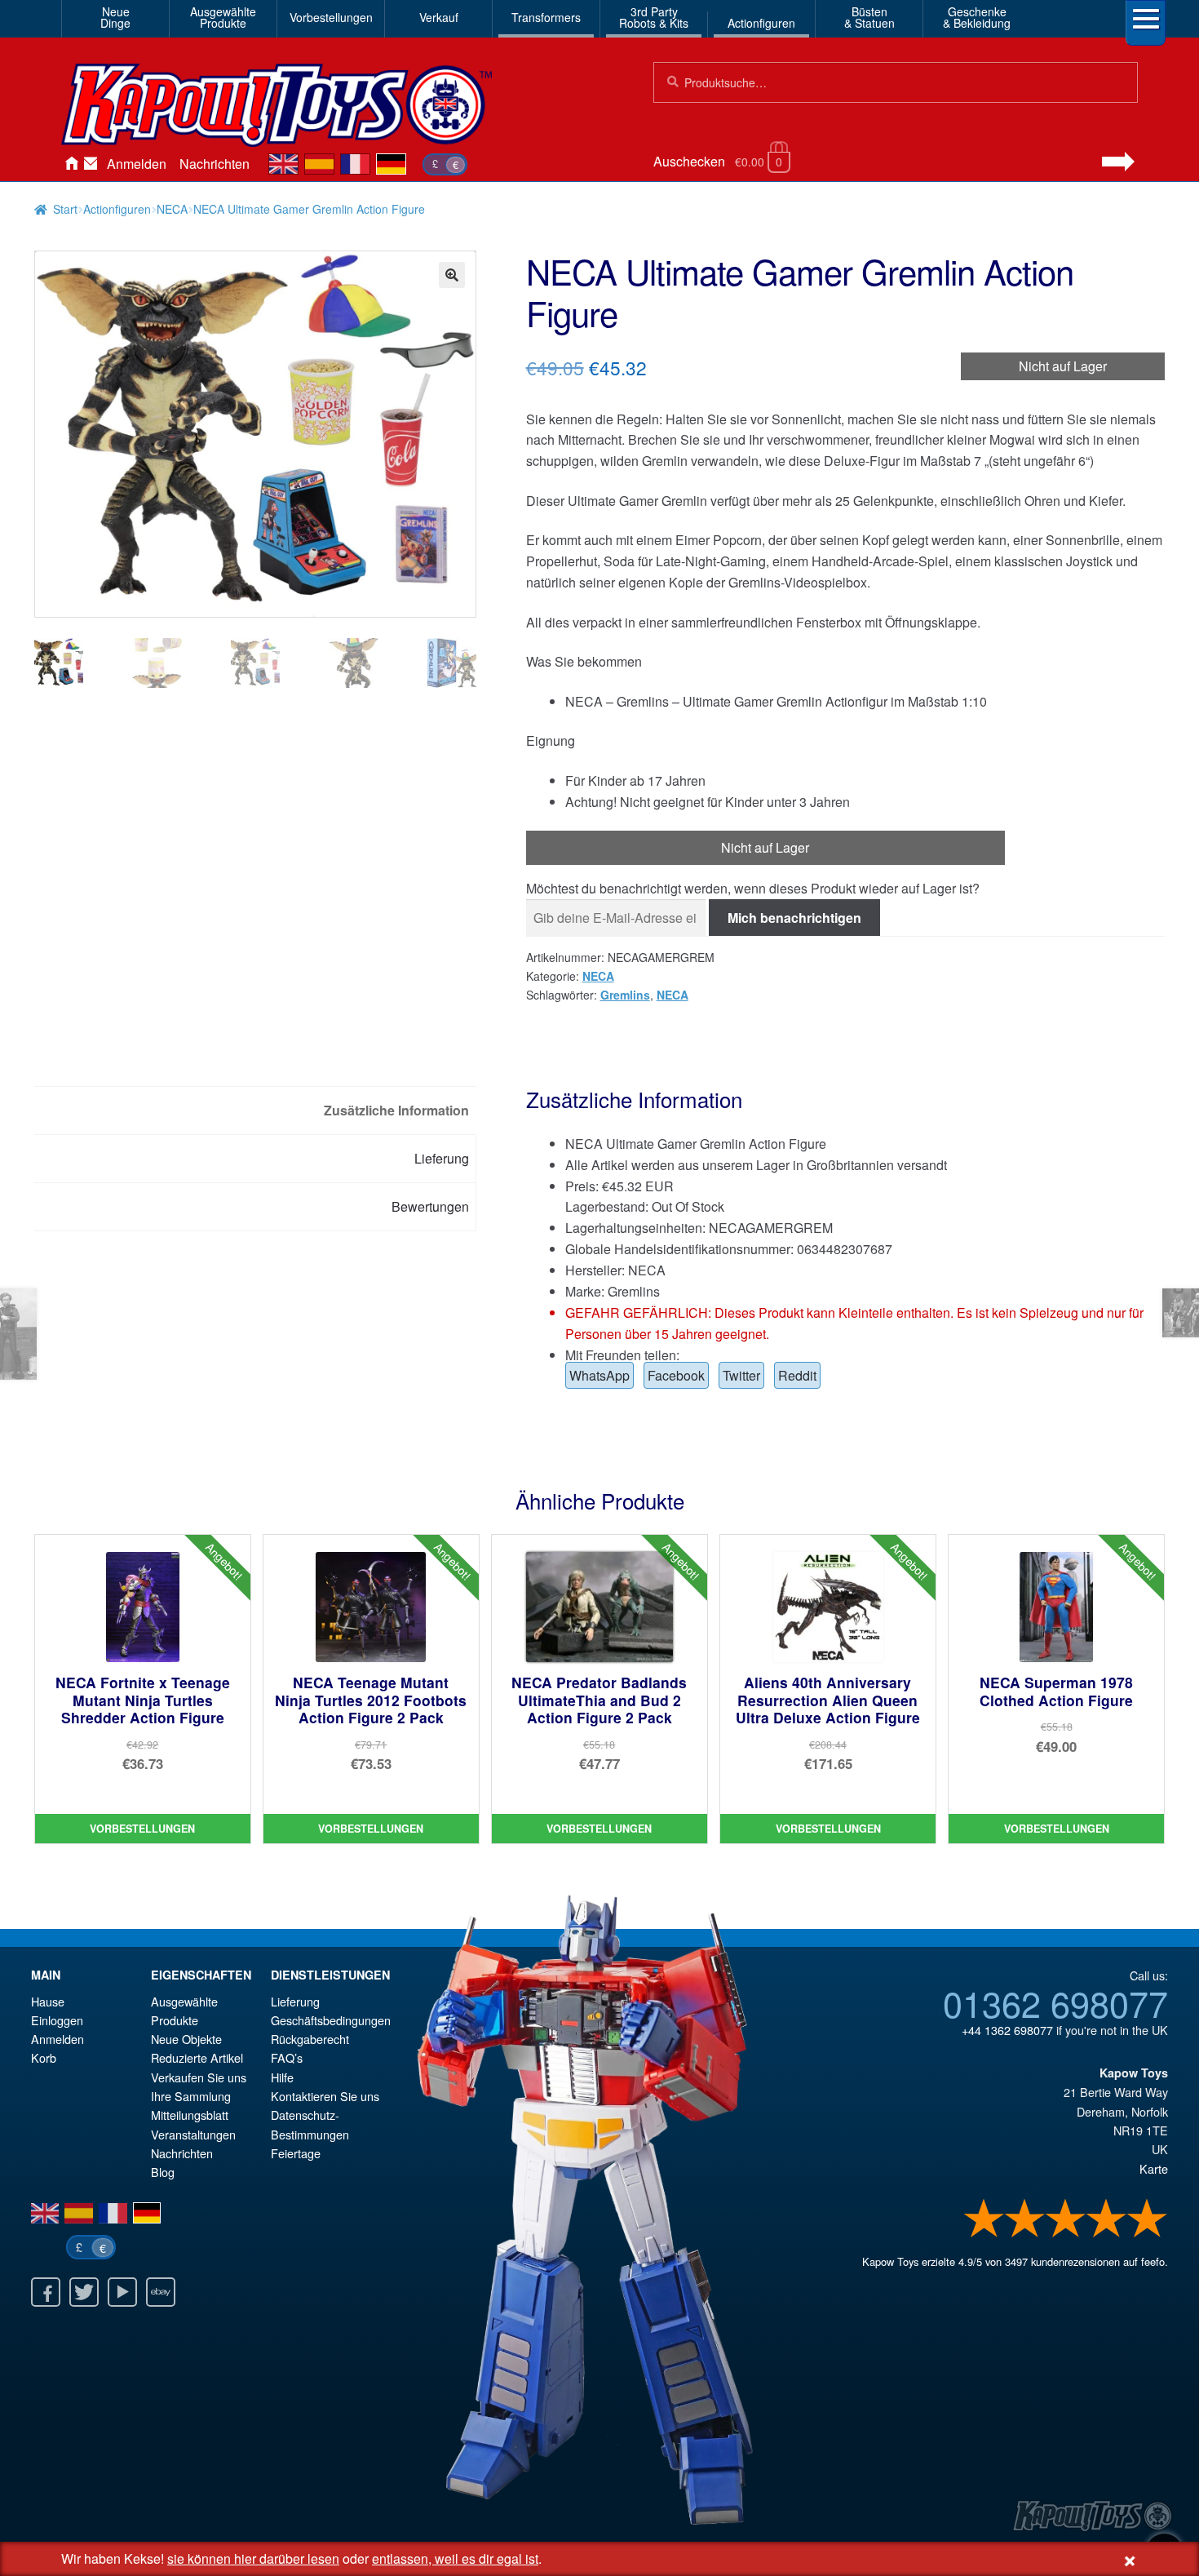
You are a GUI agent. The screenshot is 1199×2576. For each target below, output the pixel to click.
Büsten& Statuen (869, 17)
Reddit (797, 1375)
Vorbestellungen (331, 17)
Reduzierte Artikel (197, 2057)
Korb (44, 2057)
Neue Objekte (186, 2039)
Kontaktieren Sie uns (91, 164)
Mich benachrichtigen (794, 918)
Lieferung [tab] (442, 1158)
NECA (172, 209)
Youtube (122, 2292)
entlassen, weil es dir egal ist (455, 2558)
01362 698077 (1055, 2002)
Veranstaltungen (193, 2134)
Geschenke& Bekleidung (977, 17)
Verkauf (439, 17)
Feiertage (296, 2153)
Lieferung (295, 2001)
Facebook (676, 1375)
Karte (1154, 2168)
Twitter (741, 1375)
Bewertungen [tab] (430, 1206)
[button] (452, 275)
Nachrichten (215, 164)
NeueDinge (115, 17)
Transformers (546, 17)
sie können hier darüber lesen (253, 2558)
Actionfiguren (761, 23)
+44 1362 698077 (1007, 2030)
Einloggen (57, 2020)
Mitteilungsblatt (190, 2115)
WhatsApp (599, 1375)
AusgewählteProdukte (223, 17)
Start (65, 209)
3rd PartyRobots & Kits (654, 17)
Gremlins (625, 995)
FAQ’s (287, 2057)
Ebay (161, 2292)
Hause (71, 164)
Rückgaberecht (310, 2039)
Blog (163, 2172)
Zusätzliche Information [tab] (396, 1110)
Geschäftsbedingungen (331, 2020)
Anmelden (137, 164)
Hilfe (282, 2077)
